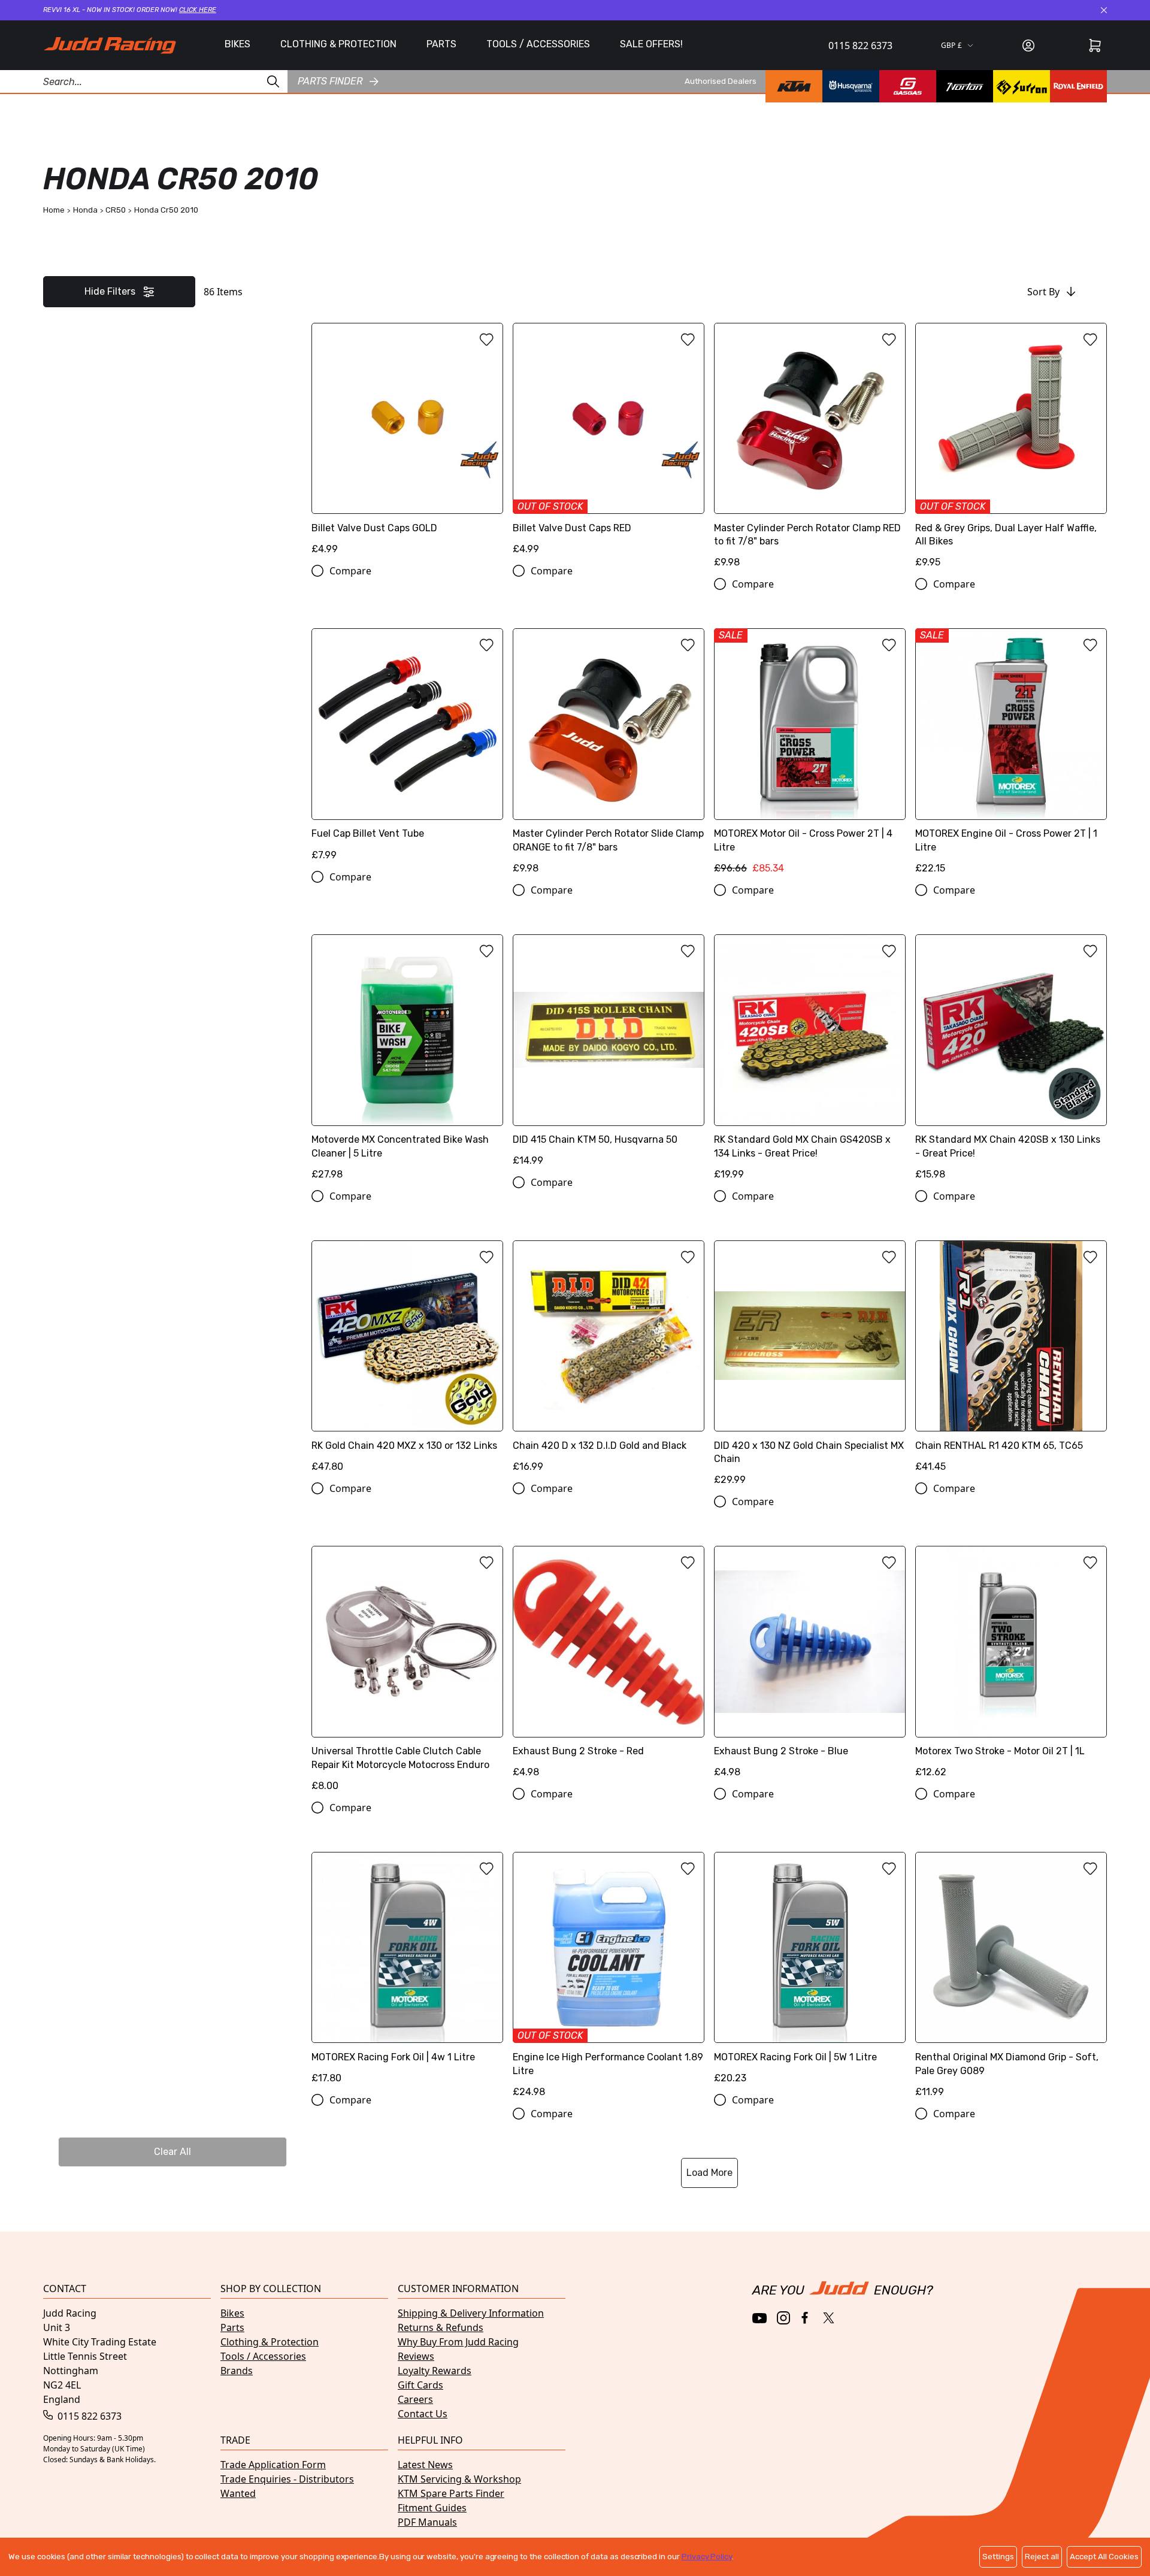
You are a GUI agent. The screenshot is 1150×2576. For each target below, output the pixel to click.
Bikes (232, 2313)
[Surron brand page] (1022, 86)
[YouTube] (760, 2318)
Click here (198, 10)
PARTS (441, 44)
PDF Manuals (427, 2522)
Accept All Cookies (1104, 2557)
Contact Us (423, 2414)
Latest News (425, 2465)
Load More (709, 2173)
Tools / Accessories (263, 2356)
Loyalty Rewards (435, 2371)
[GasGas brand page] (908, 86)
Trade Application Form (273, 2465)
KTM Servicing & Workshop (459, 2479)
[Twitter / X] (829, 2318)
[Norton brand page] (965, 86)
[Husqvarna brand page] (851, 86)
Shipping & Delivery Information (471, 2313)
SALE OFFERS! (651, 44)
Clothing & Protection (270, 2342)
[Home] (110, 45)
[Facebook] (806, 2318)
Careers (415, 2399)
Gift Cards (420, 2385)
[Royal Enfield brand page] (1078, 86)
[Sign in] (1028, 46)
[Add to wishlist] (486, 340)
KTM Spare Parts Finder (451, 2493)
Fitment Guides (432, 2508)
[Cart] (1095, 46)
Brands (237, 2371)
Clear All (172, 2152)
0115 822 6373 (860, 46)
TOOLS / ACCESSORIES (538, 44)
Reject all (1042, 2557)
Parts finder (330, 81)
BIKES (237, 44)
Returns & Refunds (441, 2327)
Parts (232, 2327)
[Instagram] (783, 2318)
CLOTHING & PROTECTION (338, 44)
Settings (998, 2557)
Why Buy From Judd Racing (458, 2342)
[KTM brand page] (794, 86)
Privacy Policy (707, 2557)
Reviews (416, 2356)
